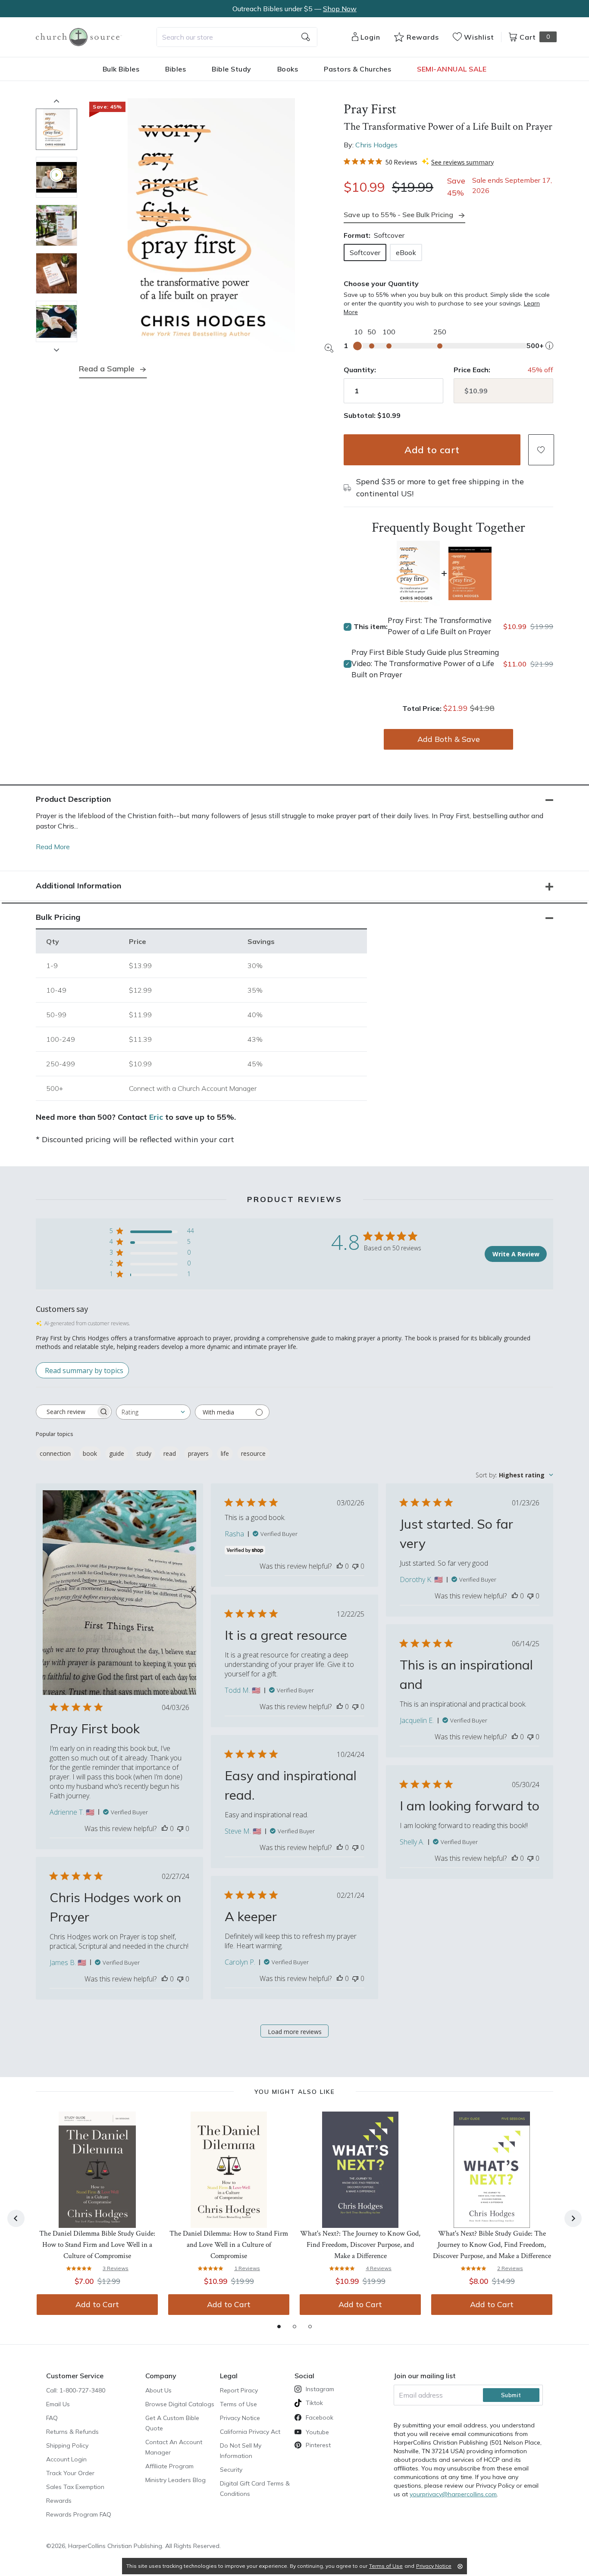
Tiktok (314, 2403)
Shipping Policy (67, 2445)
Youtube (317, 2432)
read (170, 1453)
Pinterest (318, 2445)
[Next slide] (56, 350)
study (144, 1453)
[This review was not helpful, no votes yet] (180, 1828)
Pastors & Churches (357, 69)
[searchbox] (66, 1412)
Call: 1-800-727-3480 (76, 2390)
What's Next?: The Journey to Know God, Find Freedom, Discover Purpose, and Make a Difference (360, 2245)
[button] (541, 450)
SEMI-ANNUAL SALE (452, 69)
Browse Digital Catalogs (180, 2404)
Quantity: (360, 370)
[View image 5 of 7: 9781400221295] (56, 321)
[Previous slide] (56, 101)
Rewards (59, 2501)
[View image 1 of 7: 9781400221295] (56, 129)
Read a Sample (107, 369)
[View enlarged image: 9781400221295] (211, 225)
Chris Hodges (376, 145)
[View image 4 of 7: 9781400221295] (56, 274)
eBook (406, 252)
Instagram (320, 2389)
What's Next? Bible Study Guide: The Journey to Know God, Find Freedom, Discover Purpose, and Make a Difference (492, 2245)
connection (55, 1453)
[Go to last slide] (16, 2218)
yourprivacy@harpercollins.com (453, 2494)
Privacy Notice (240, 2418)
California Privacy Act (250, 2432)
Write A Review (516, 1254)
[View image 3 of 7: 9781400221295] (56, 225)
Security (231, 2470)
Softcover (365, 252)
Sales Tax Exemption (75, 2487)
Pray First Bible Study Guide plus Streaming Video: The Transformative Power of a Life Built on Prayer (425, 663)
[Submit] (306, 37)
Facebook (320, 2417)
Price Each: (472, 370)
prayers (198, 1453)
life (225, 1453)
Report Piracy (239, 2390)
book (90, 1453)
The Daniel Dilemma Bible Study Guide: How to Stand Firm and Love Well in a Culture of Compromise (97, 2245)
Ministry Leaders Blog (175, 2480)
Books (288, 69)
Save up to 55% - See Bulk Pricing (398, 215)
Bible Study (232, 69)
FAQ (52, 2418)
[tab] (279, 2327)
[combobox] (237, 37)
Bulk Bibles (121, 69)
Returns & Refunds (72, 2432)
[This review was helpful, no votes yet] (165, 1828)
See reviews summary (462, 162)
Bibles (175, 69)
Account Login (66, 2459)
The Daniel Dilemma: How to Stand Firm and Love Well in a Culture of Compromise (229, 2245)
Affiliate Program (169, 2466)
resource (253, 1453)
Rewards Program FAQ (79, 2514)
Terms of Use (238, 2404)
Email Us (58, 2404)
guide (117, 1453)
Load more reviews (295, 2032)
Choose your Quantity (381, 283)
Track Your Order (70, 2473)
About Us (158, 2390)
